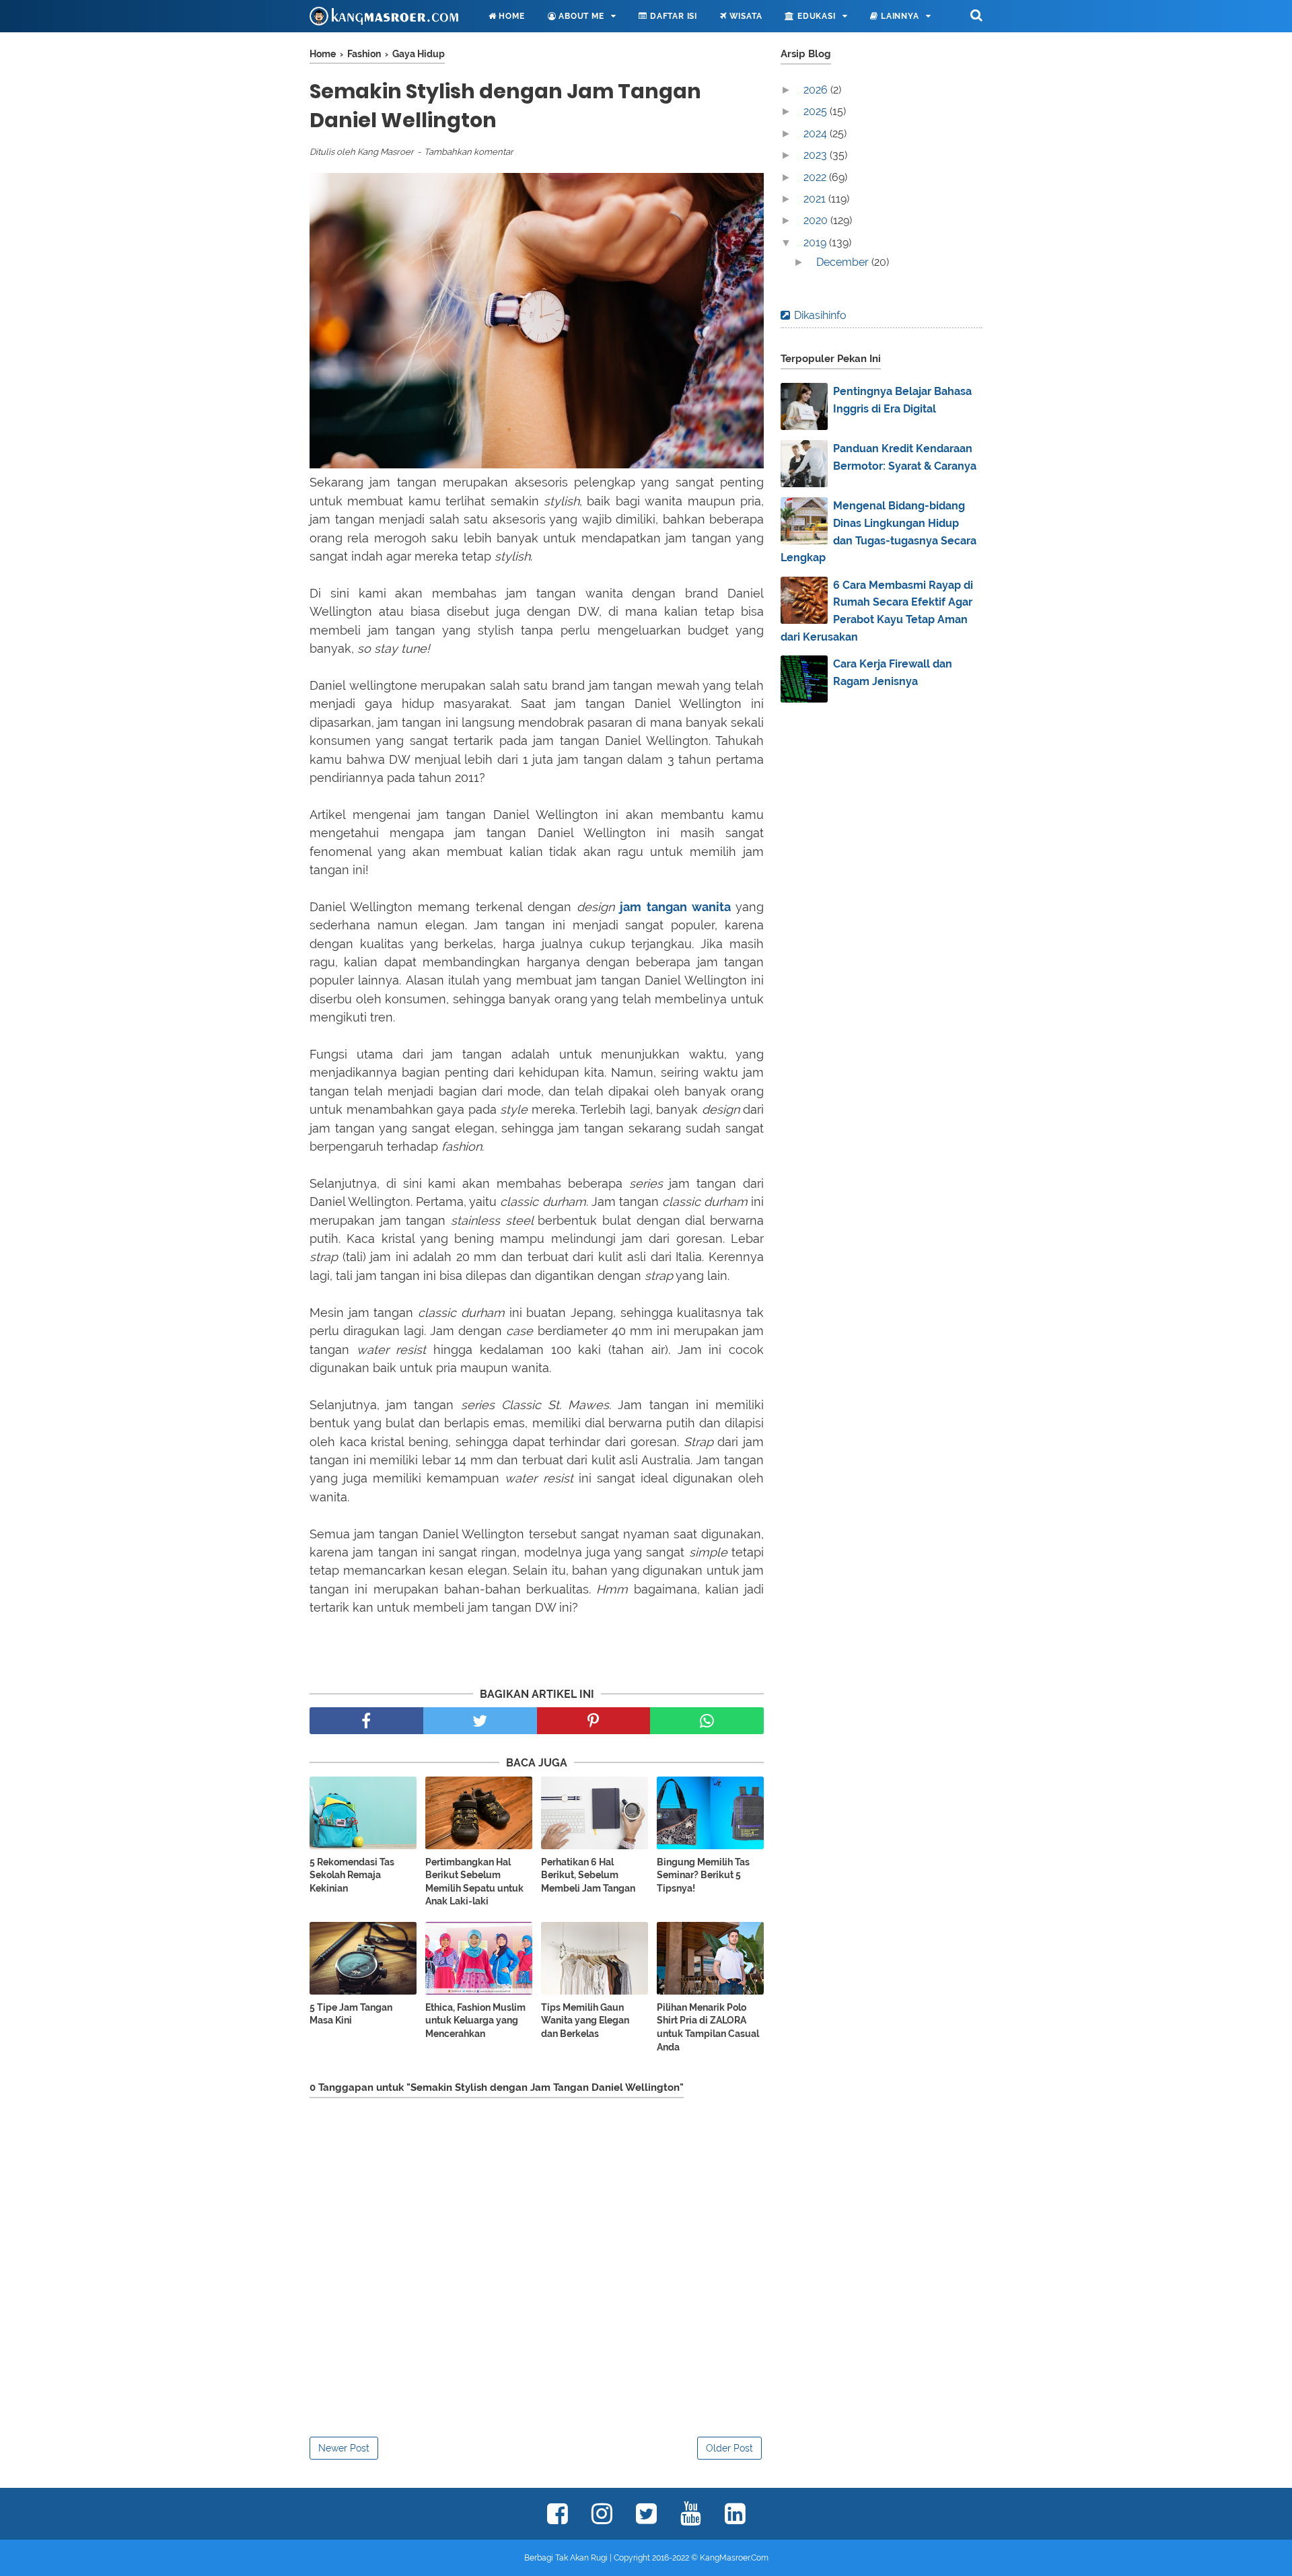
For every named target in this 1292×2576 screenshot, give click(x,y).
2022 (816, 177)
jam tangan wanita (675, 907)
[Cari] (976, 15)
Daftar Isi (672, 16)
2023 (817, 155)
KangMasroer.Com (734, 2558)
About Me (580, 16)
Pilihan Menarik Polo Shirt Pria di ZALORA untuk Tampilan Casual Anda (708, 2027)
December (844, 262)
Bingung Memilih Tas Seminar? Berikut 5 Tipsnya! (703, 1875)
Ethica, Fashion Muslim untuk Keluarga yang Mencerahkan (475, 2020)
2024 (817, 134)
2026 (817, 90)
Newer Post (344, 2448)
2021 (816, 199)
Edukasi (815, 16)
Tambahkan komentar (469, 152)
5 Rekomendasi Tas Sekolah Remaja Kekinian (352, 1875)
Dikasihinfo (820, 315)
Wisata (745, 16)
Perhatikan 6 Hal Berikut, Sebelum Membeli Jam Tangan (588, 1875)
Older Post (729, 2448)
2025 (817, 111)
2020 (817, 220)
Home (511, 16)
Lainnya (898, 16)
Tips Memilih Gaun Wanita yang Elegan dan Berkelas (585, 2020)
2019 (816, 243)
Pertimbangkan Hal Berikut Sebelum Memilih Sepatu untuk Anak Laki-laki (474, 1882)
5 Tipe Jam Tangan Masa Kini (351, 2014)
